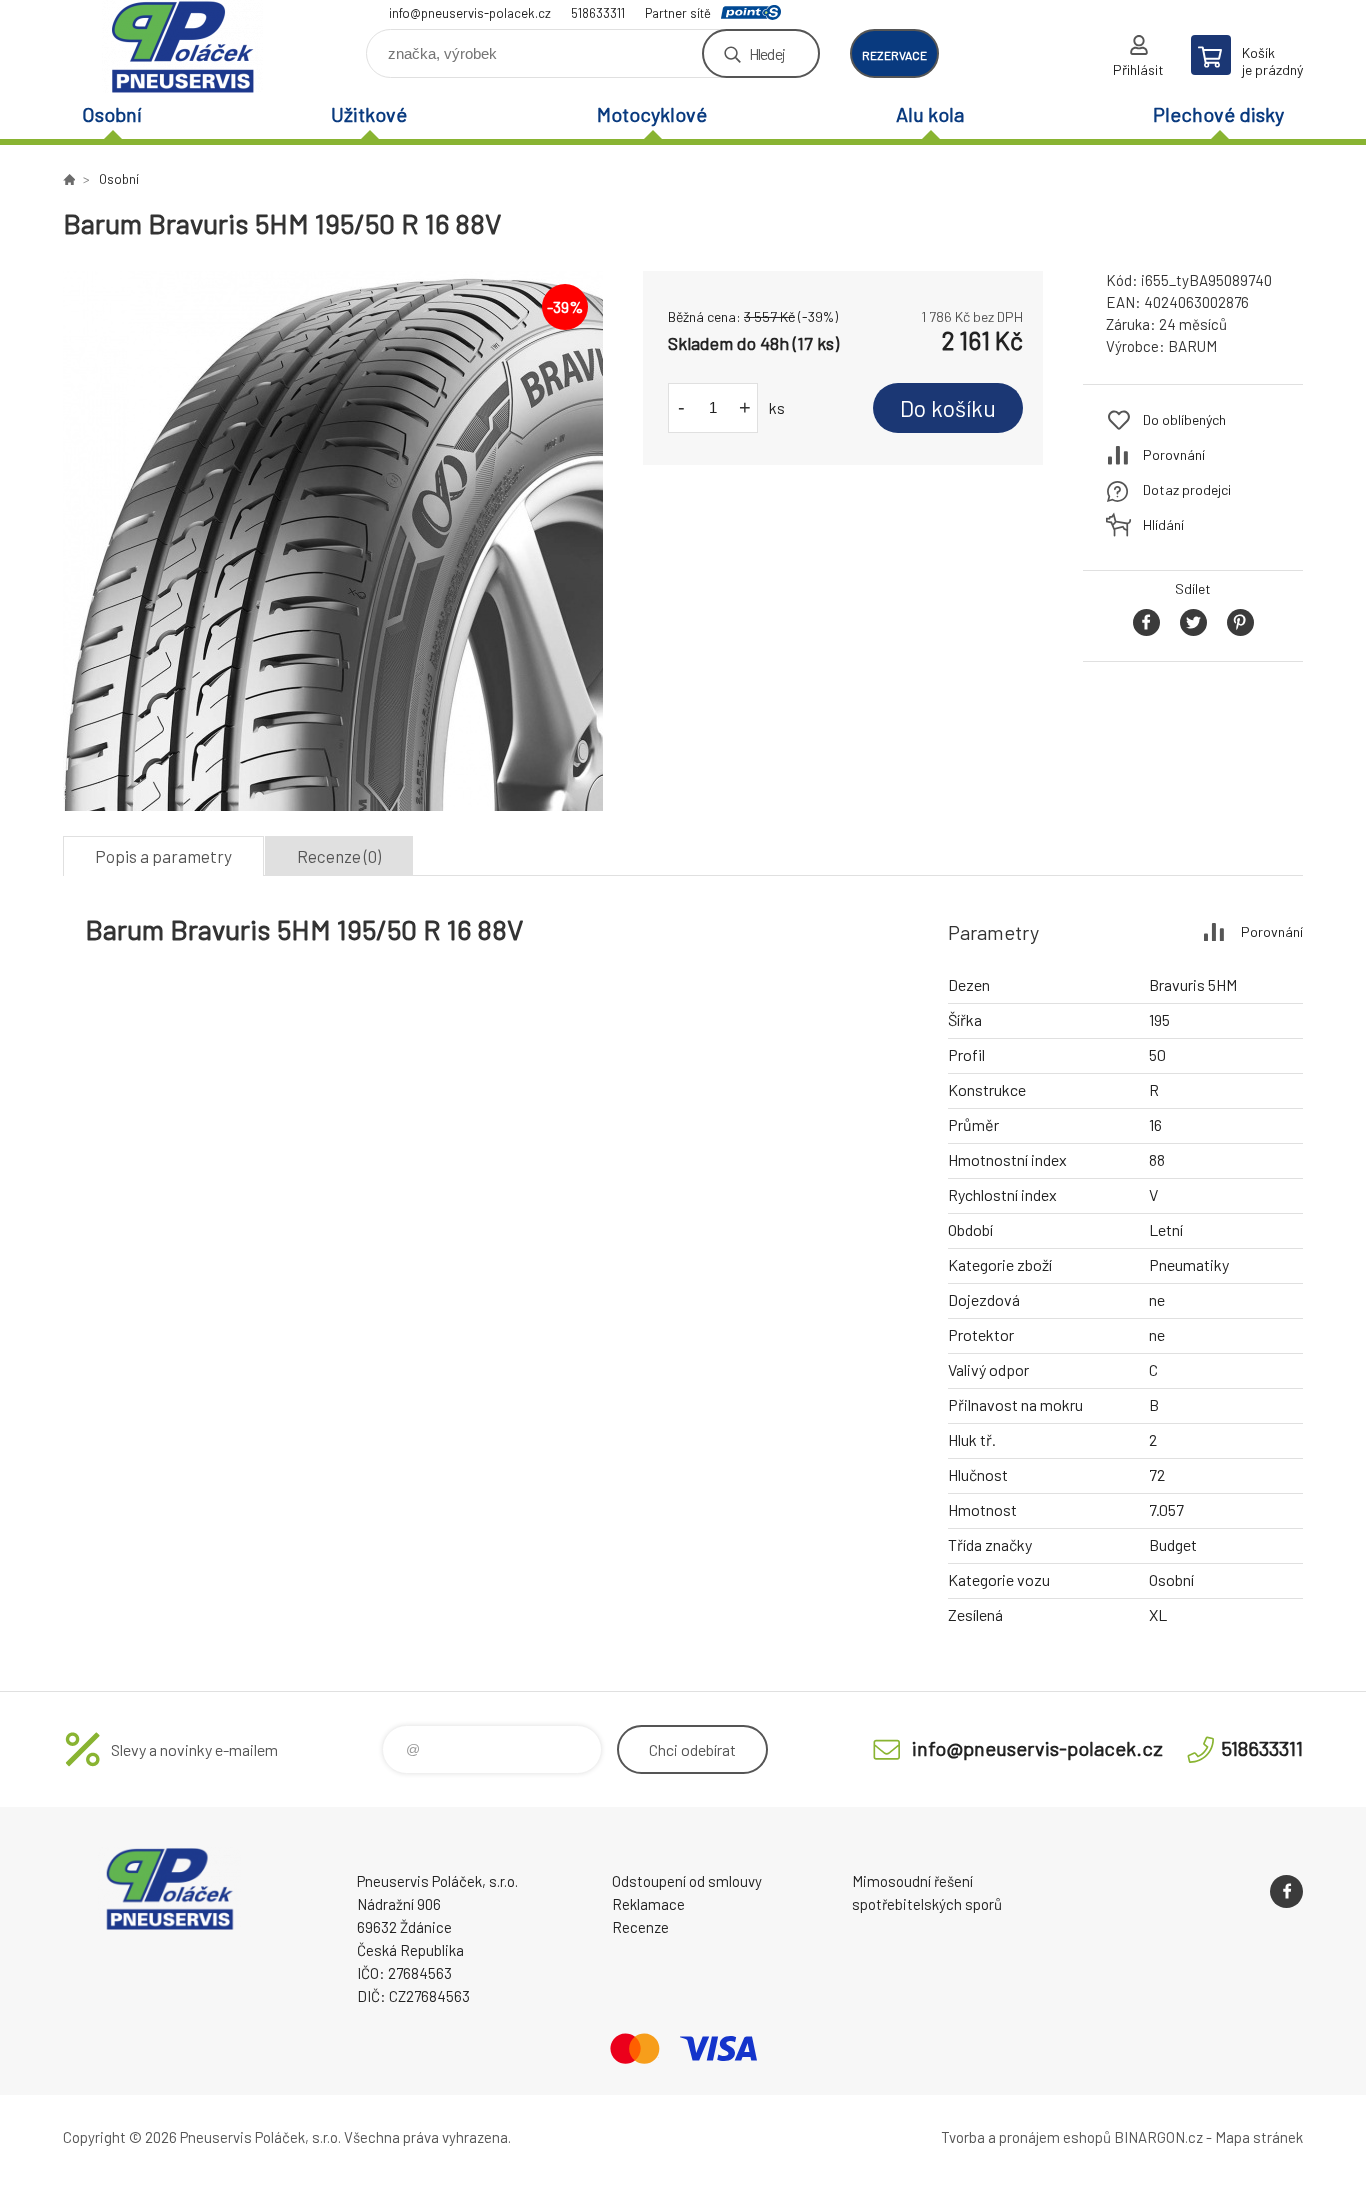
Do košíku (948, 408)
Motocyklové (652, 114)
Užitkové (369, 114)
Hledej (767, 53)
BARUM (1192, 346)
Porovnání (1174, 454)
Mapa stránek (1259, 2137)
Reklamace (648, 1904)
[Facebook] (1286, 1891)
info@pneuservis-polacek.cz (470, 13)
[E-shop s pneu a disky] (69, 179)
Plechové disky (1218, 114)
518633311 (598, 13)
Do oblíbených (1184, 419)
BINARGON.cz (1158, 2137)
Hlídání (1163, 524)
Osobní (112, 114)
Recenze (640, 1927)
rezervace (894, 55)
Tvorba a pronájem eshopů (1026, 2137)
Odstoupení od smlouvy (687, 1881)
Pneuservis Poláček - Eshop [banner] (183, 46)
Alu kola (930, 114)
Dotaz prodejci (1187, 489)
